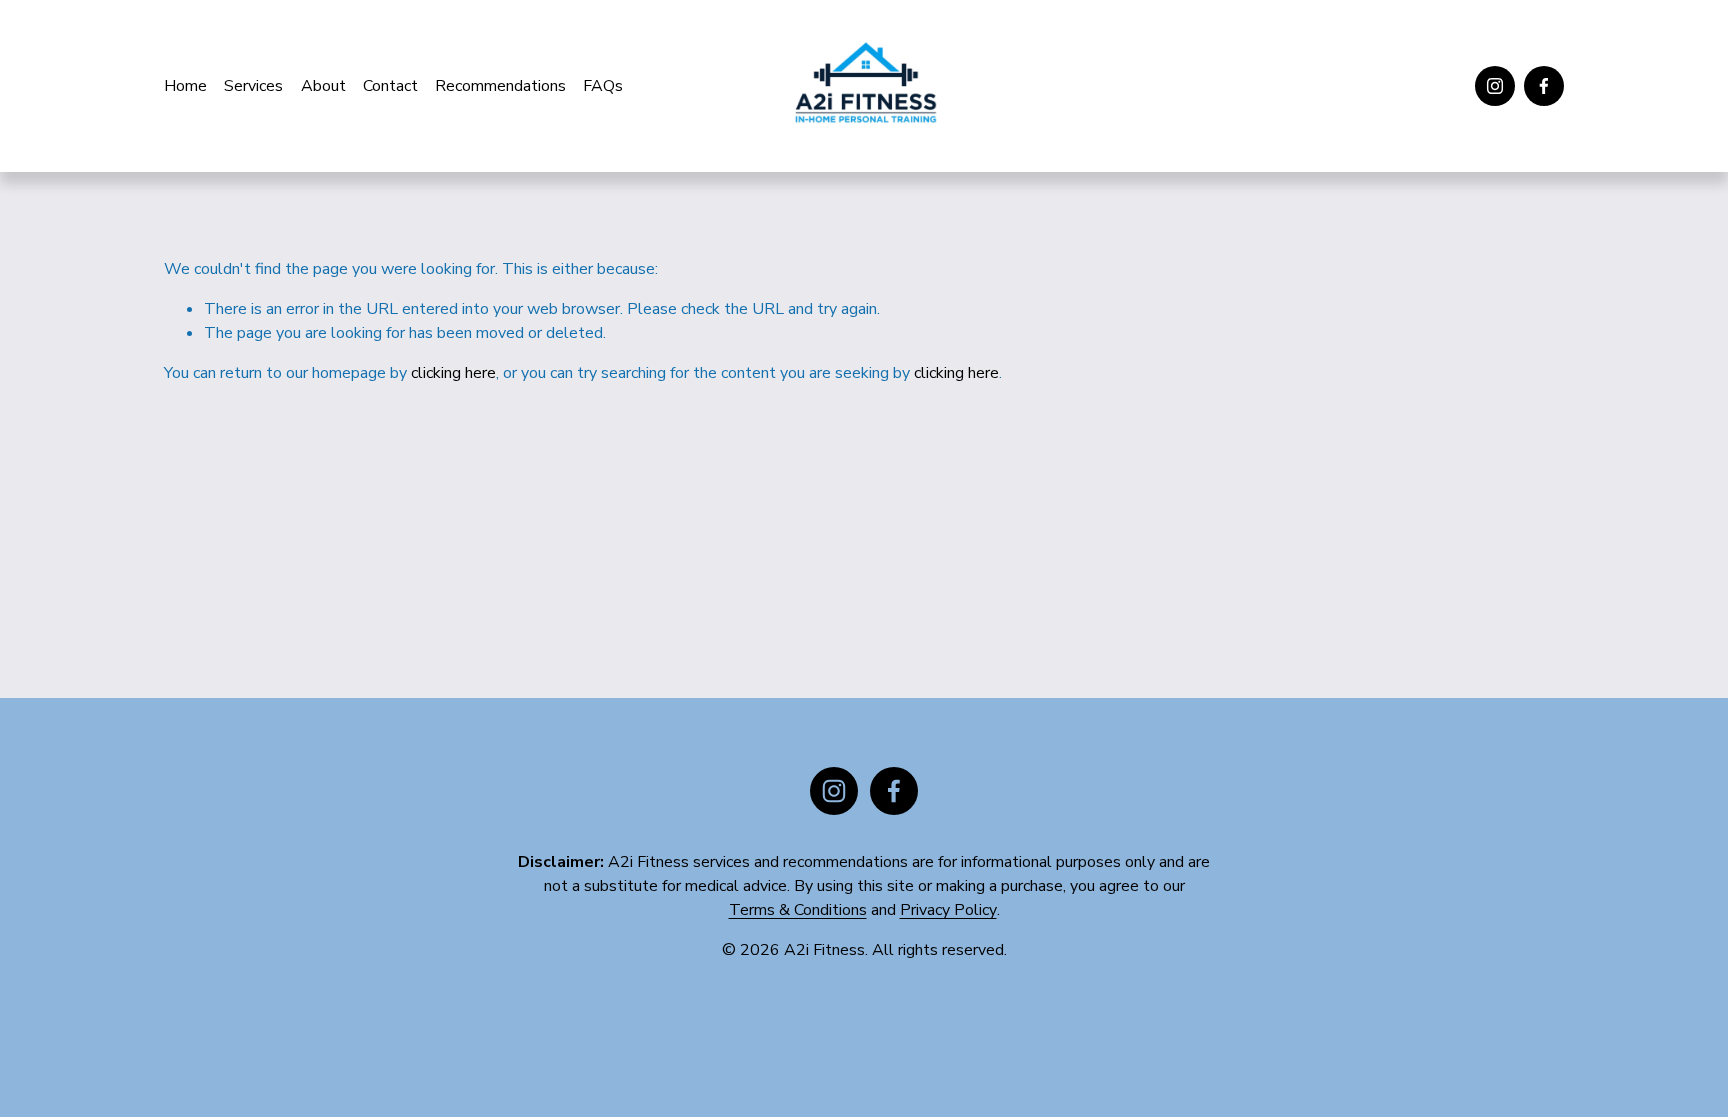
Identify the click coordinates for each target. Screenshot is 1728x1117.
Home (185, 86)
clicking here (453, 373)
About (323, 86)
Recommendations (500, 86)
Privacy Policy (948, 910)
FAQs (603, 86)
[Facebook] (1544, 86)
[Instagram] (1495, 86)
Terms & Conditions (798, 910)
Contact (390, 86)
